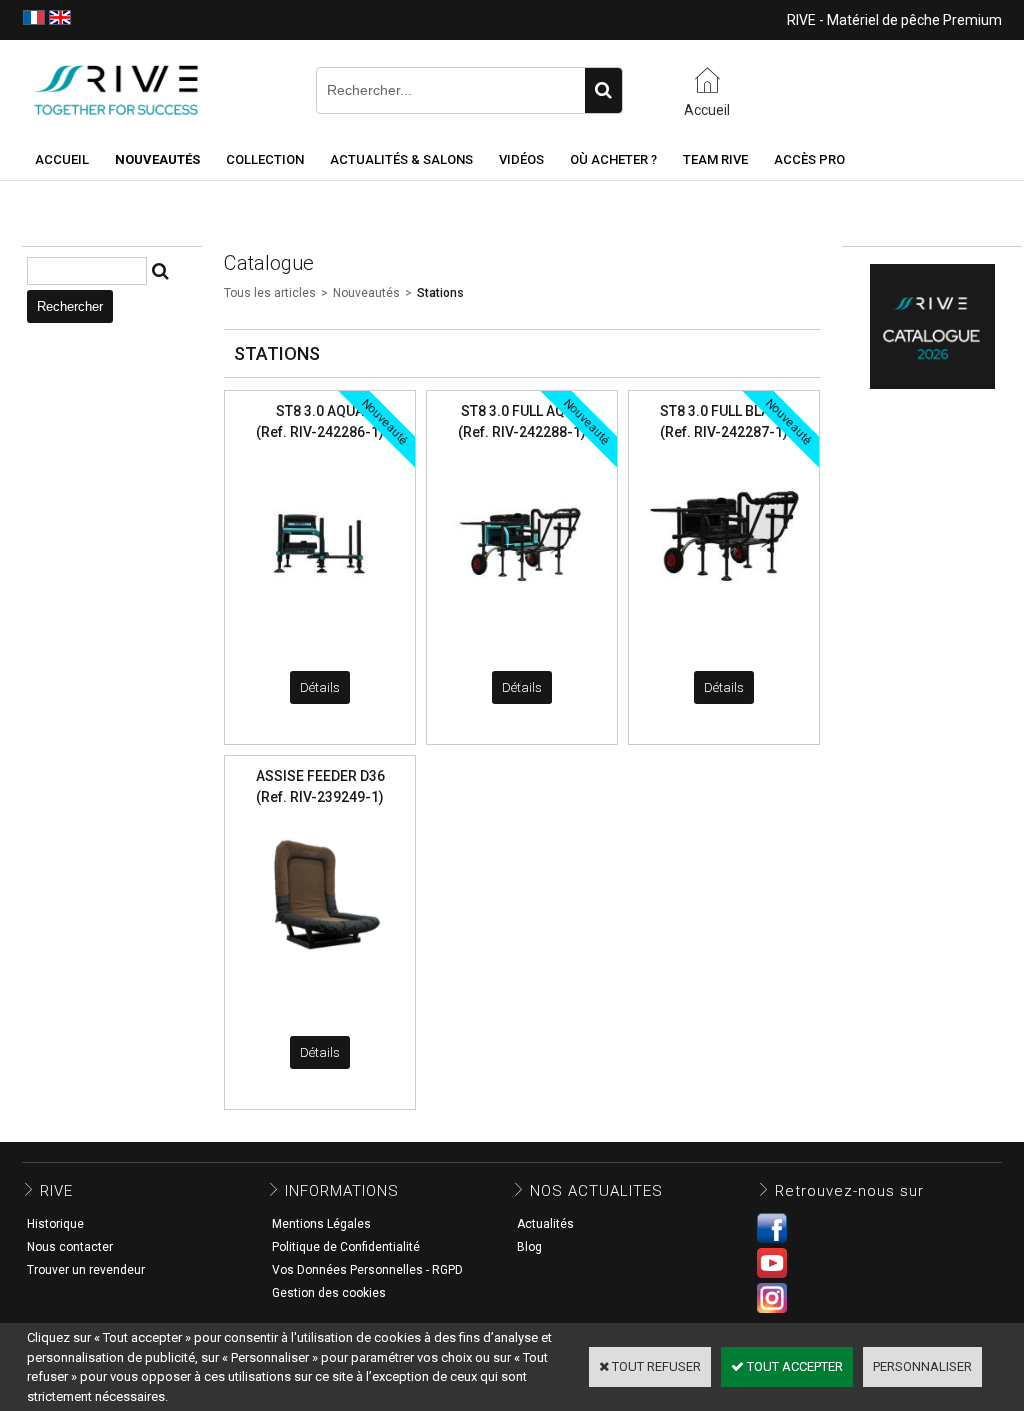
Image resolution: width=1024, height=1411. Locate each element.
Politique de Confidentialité (346, 1247)
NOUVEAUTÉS (157, 159)
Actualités (545, 1224)
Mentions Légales (321, 1224)
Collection (265, 159)
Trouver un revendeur (86, 1270)
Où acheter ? (613, 159)
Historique (55, 1224)
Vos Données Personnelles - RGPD (367, 1270)
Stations (440, 293)
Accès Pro (809, 159)
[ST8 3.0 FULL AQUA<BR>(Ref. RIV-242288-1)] (522, 616)
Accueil (62, 159)
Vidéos (521, 159)
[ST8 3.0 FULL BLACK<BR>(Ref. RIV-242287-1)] (724, 616)
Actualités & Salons (401, 159)
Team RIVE (715, 159)
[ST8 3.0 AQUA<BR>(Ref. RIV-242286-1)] (320, 616)
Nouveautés (366, 293)
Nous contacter (70, 1247)
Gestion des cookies (329, 1293)
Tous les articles (270, 293)
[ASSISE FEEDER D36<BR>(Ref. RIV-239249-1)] (320, 981)
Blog (529, 1247)
